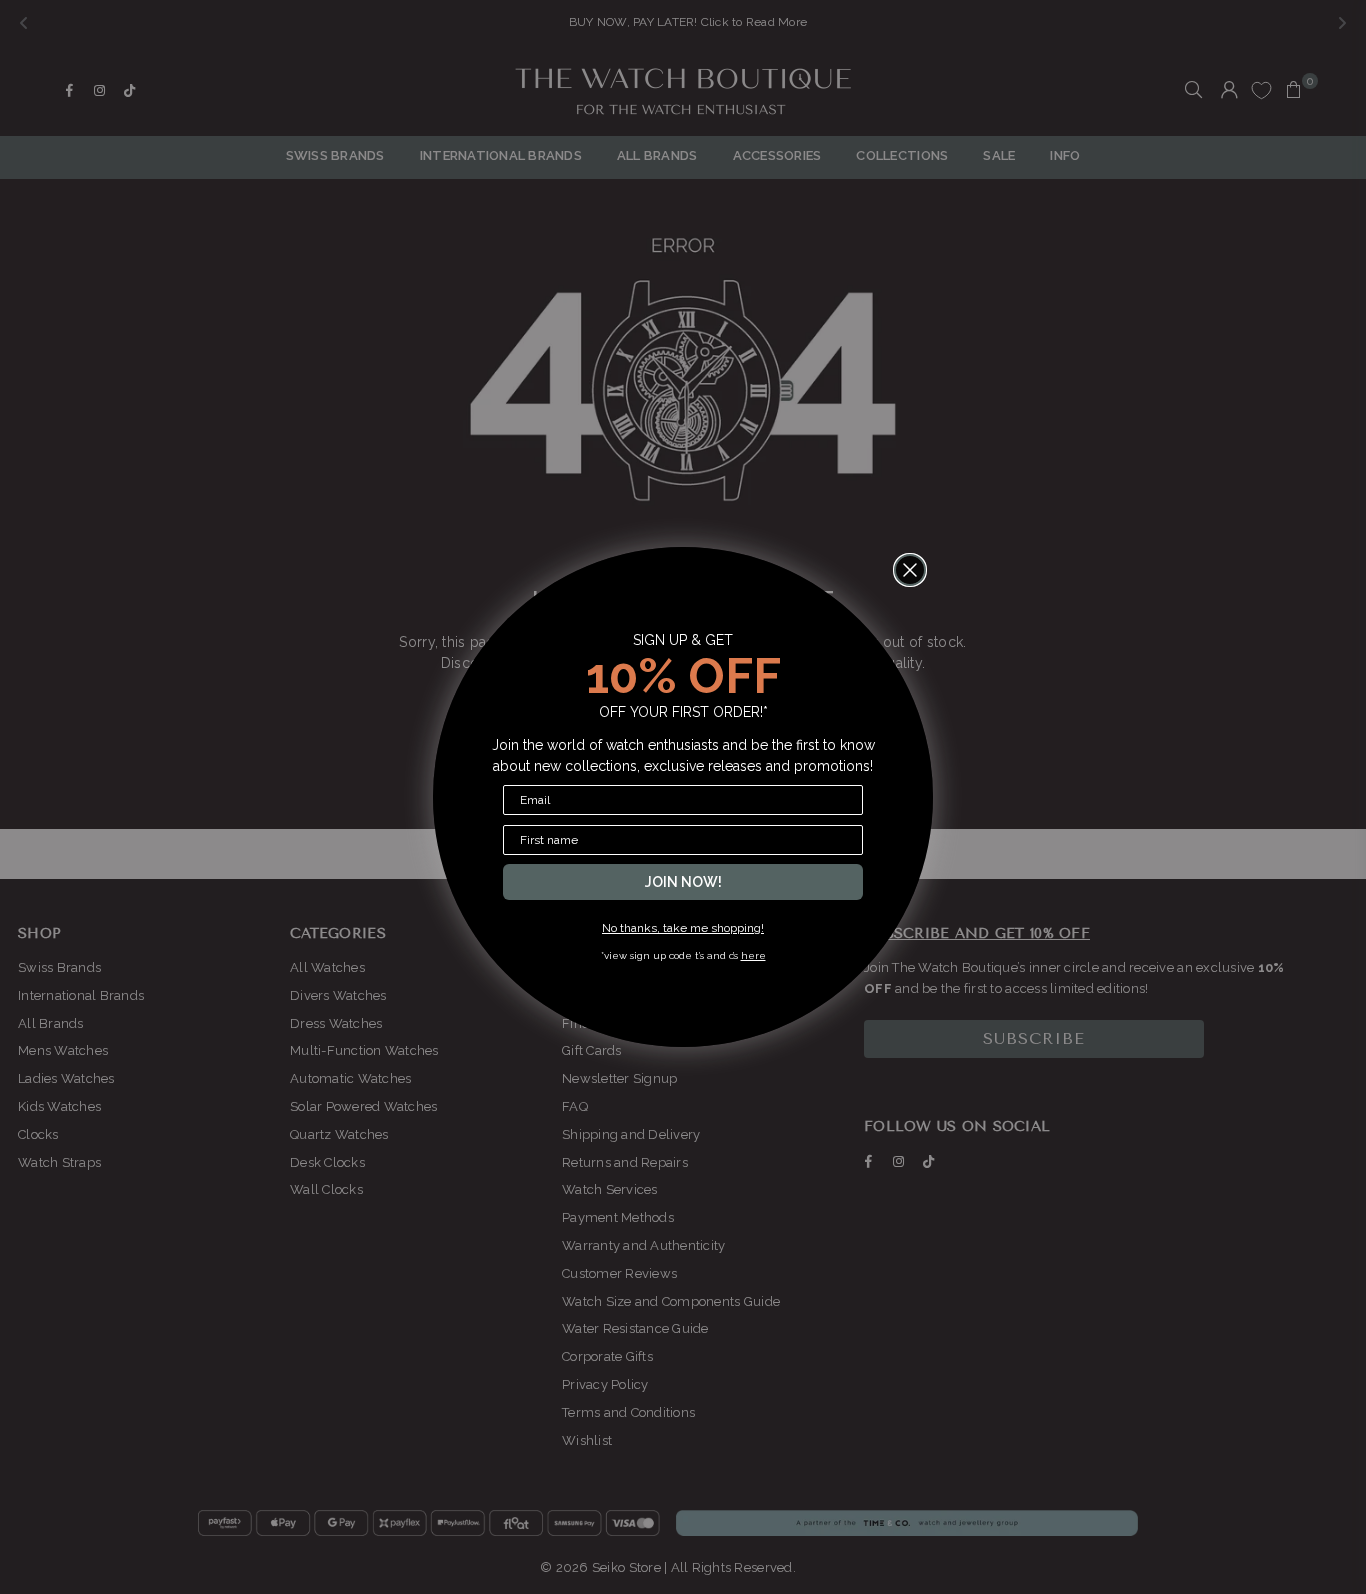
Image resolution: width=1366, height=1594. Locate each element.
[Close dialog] (910, 570)
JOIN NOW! (683, 882)
